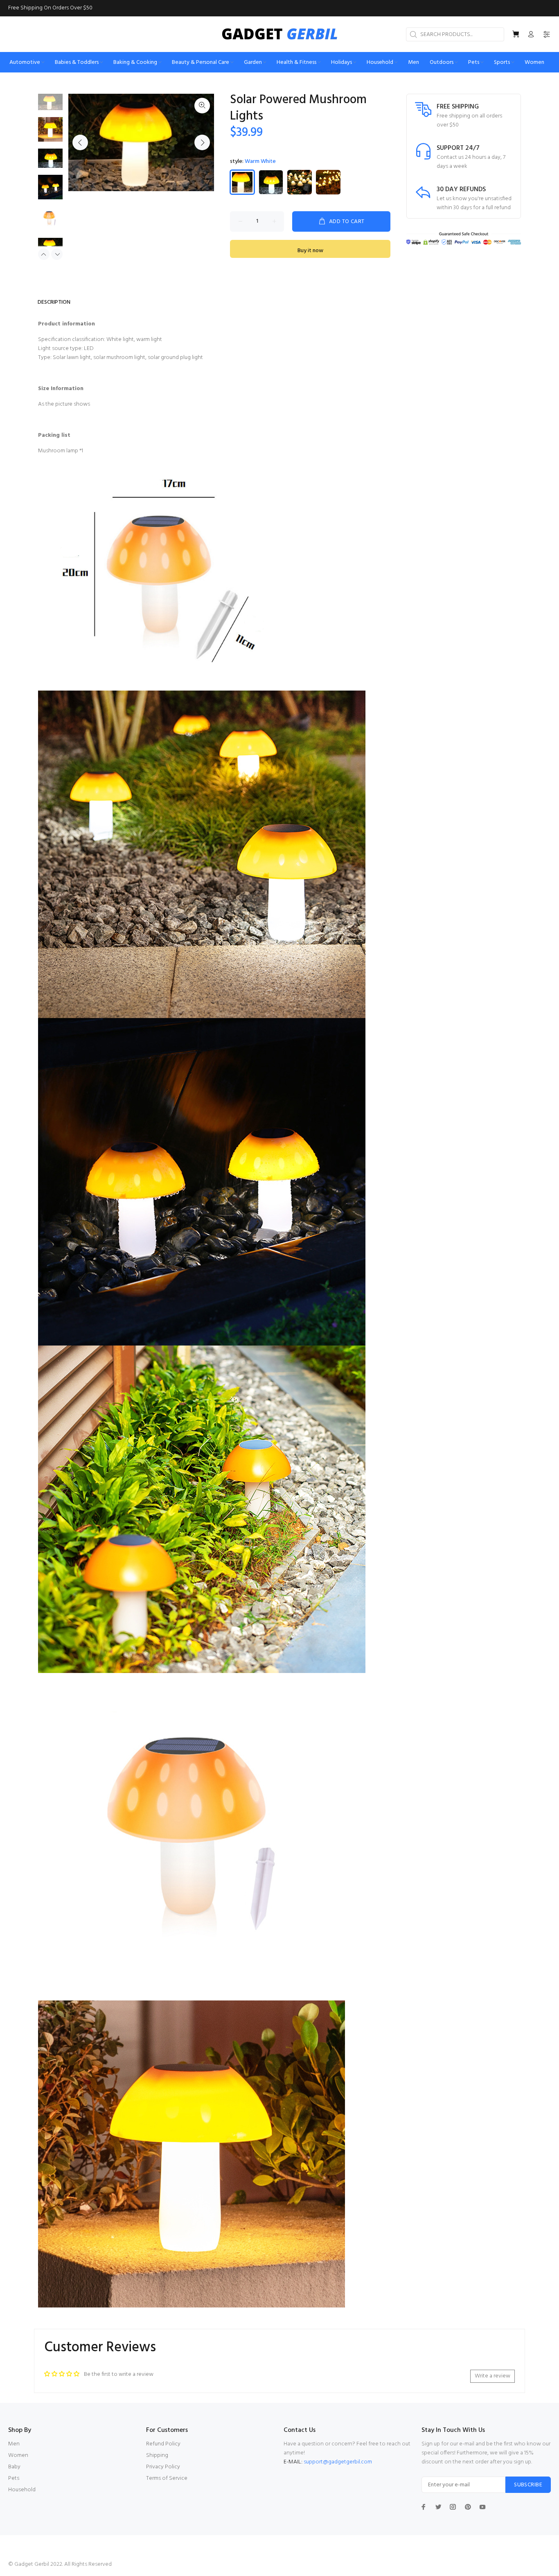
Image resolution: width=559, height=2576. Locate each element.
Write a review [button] (493, 2376)
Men (14, 2444)
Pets (14, 2478)
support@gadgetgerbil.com (338, 2462)
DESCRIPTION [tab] (54, 302)
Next (202, 142)
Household (22, 2490)
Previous (80, 142)
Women (18, 2455)
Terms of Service (167, 2478)
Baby (14, 2467)
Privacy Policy (163, 2467)
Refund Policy (163, 2444)
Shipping (157, 2455)
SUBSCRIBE (528, 2485)
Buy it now (310, 251)
